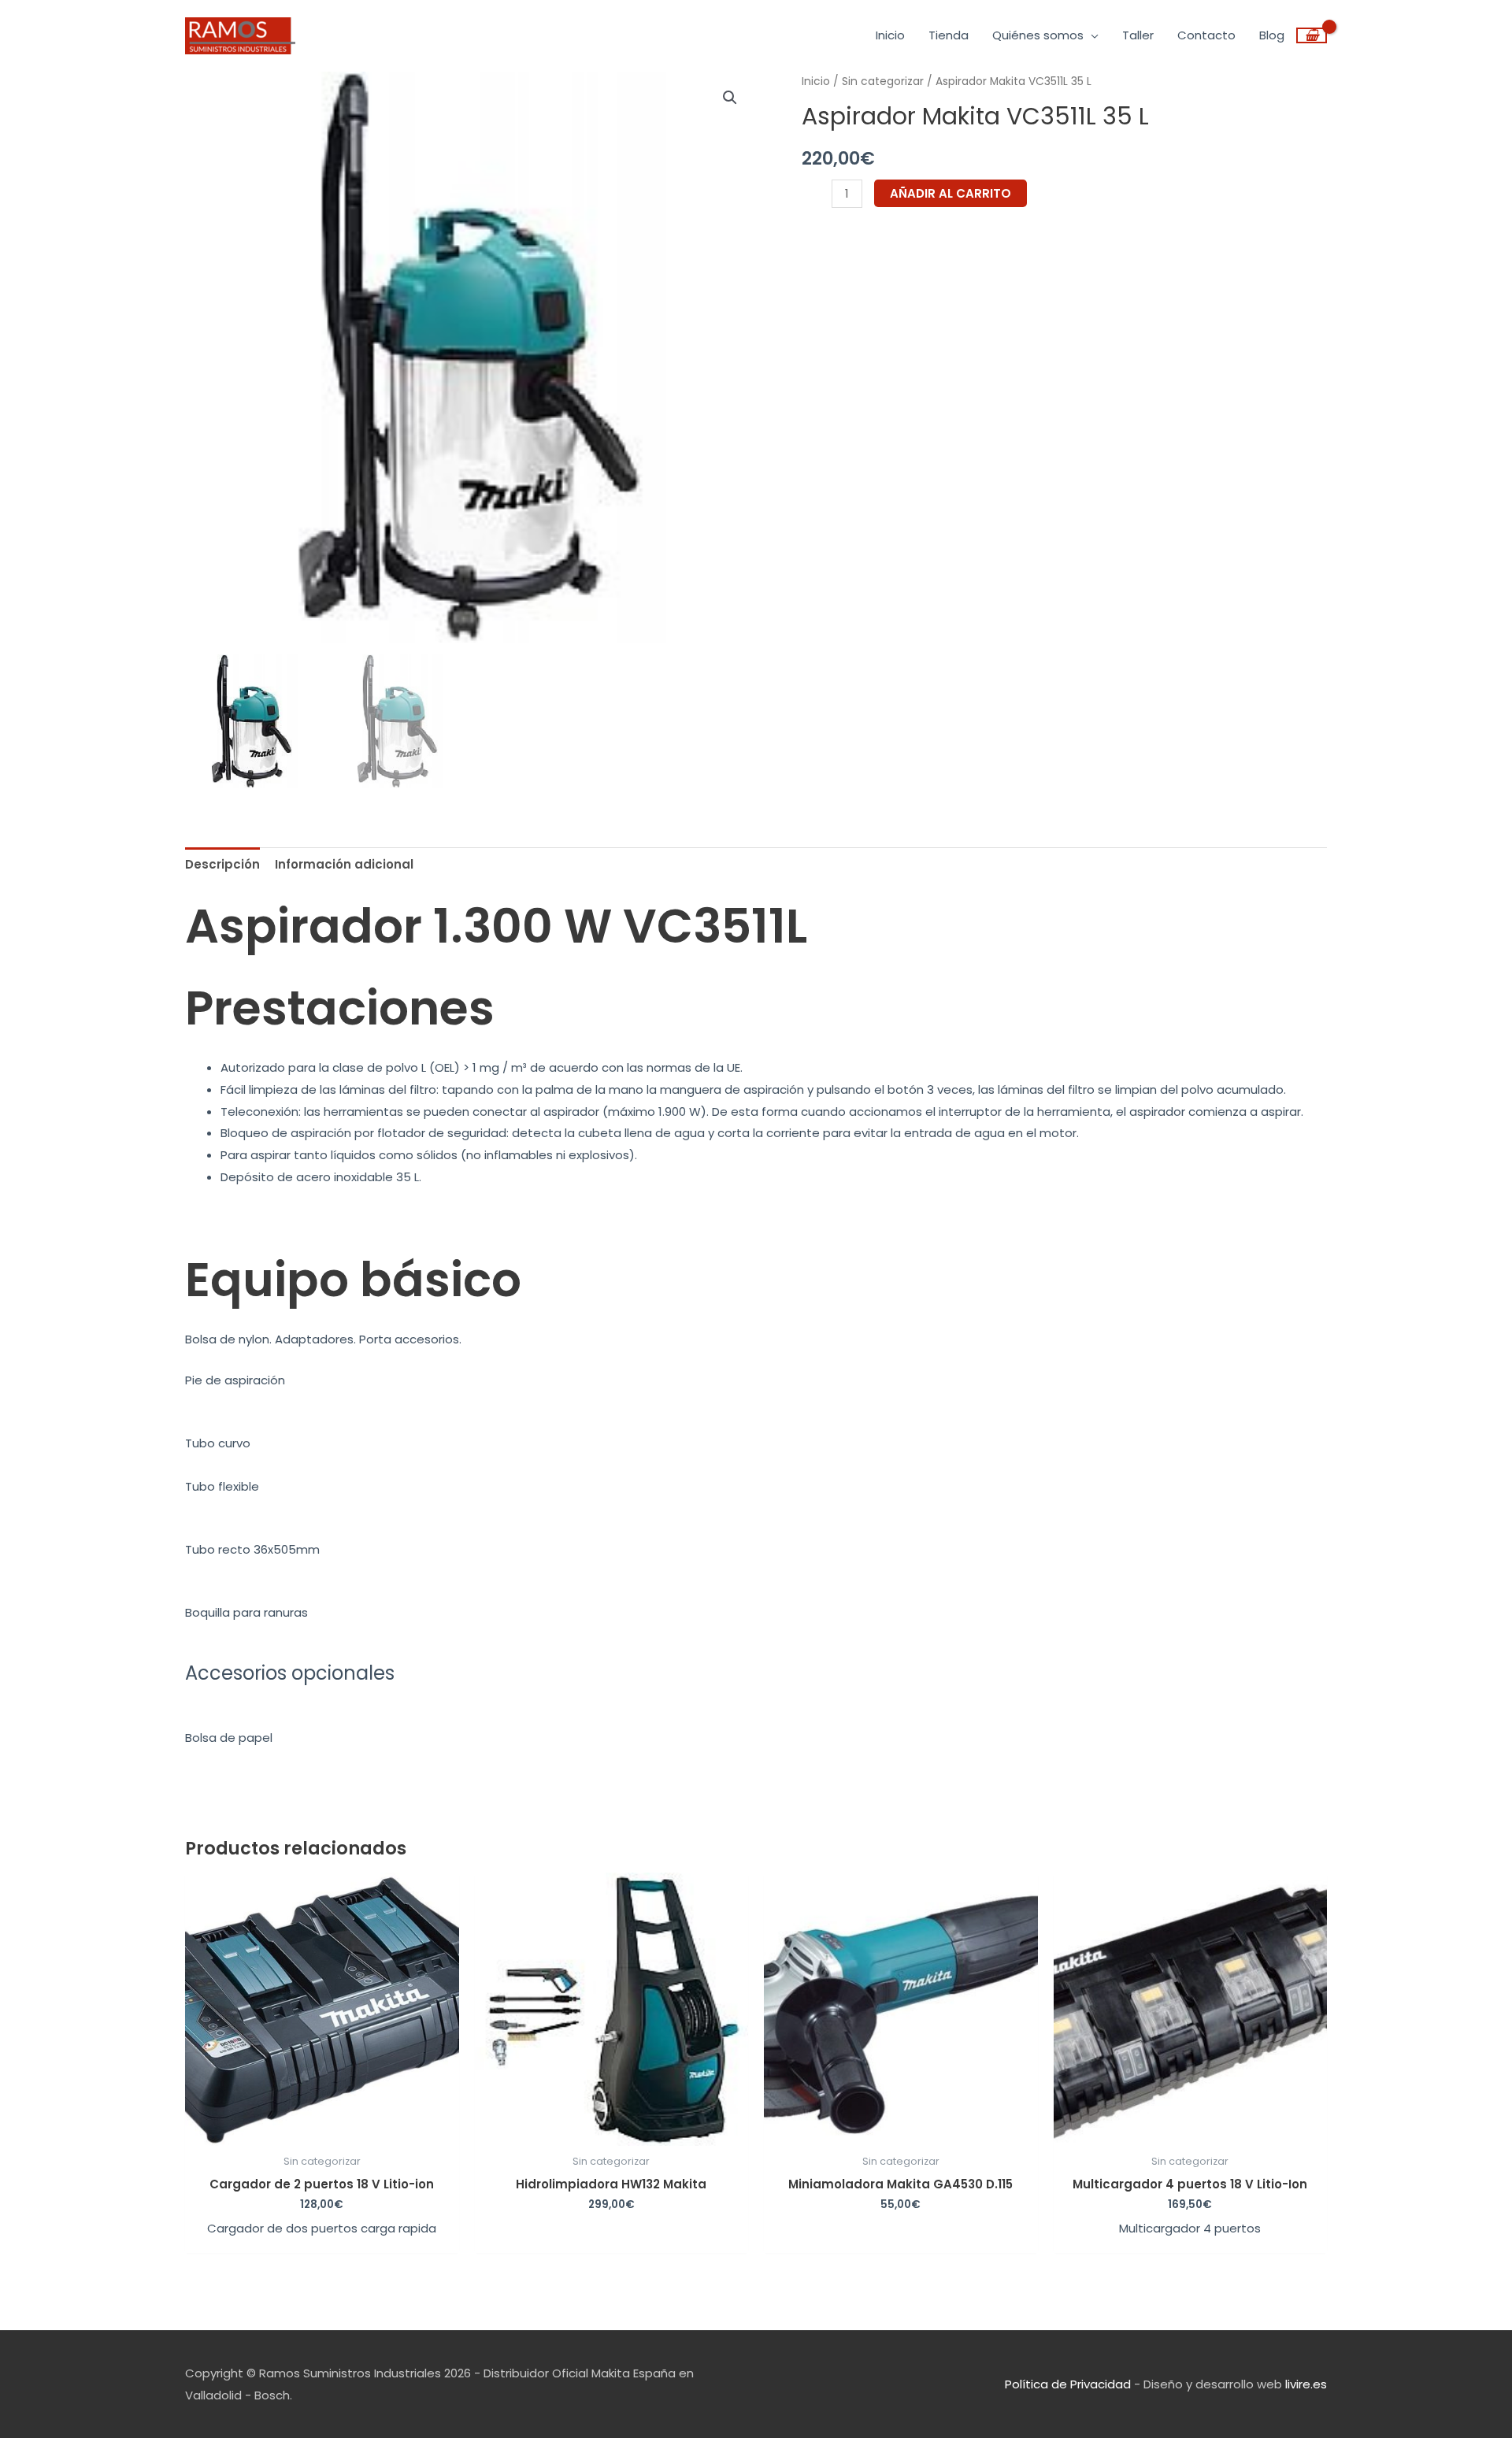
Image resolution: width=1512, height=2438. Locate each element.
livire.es (1306, 2384)
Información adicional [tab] (344, 864)
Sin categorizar (883, 82)
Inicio (816, 82)
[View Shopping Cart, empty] (1312, 35)
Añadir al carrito (951, 193)
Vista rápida (322, 2133)
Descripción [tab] (222, 864)
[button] (730, 98)
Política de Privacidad (1068, 2384)
